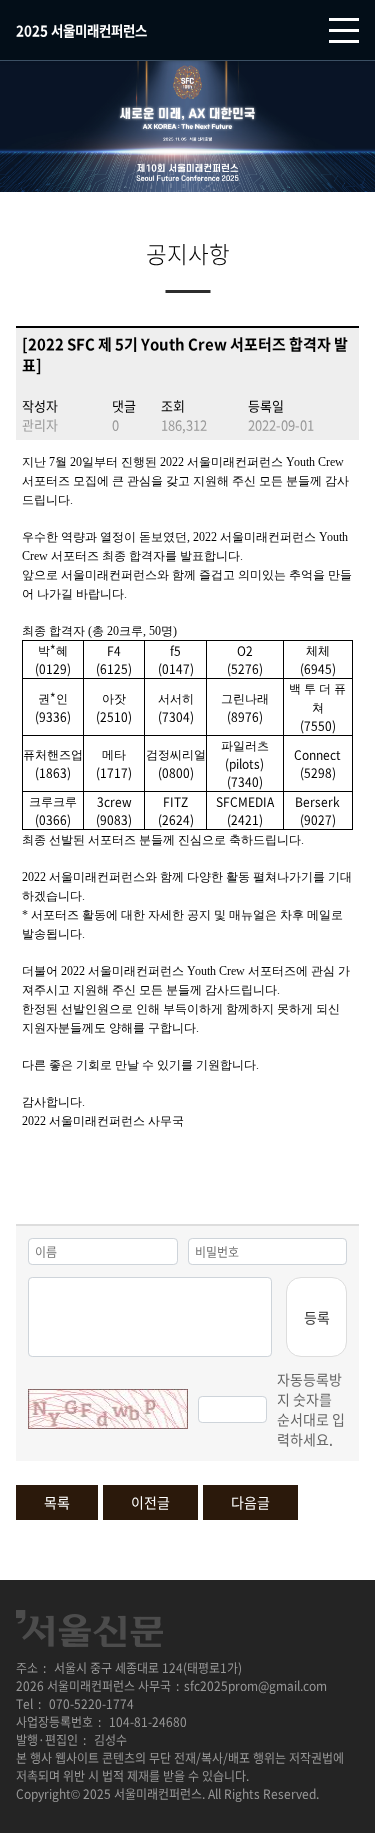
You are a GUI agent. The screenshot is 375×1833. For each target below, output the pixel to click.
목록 (57, 1502)
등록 (317, 1317)
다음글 (250, 1502)
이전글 (150, 1502)
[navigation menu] (344, 30)
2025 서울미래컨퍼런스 (81, 30)
